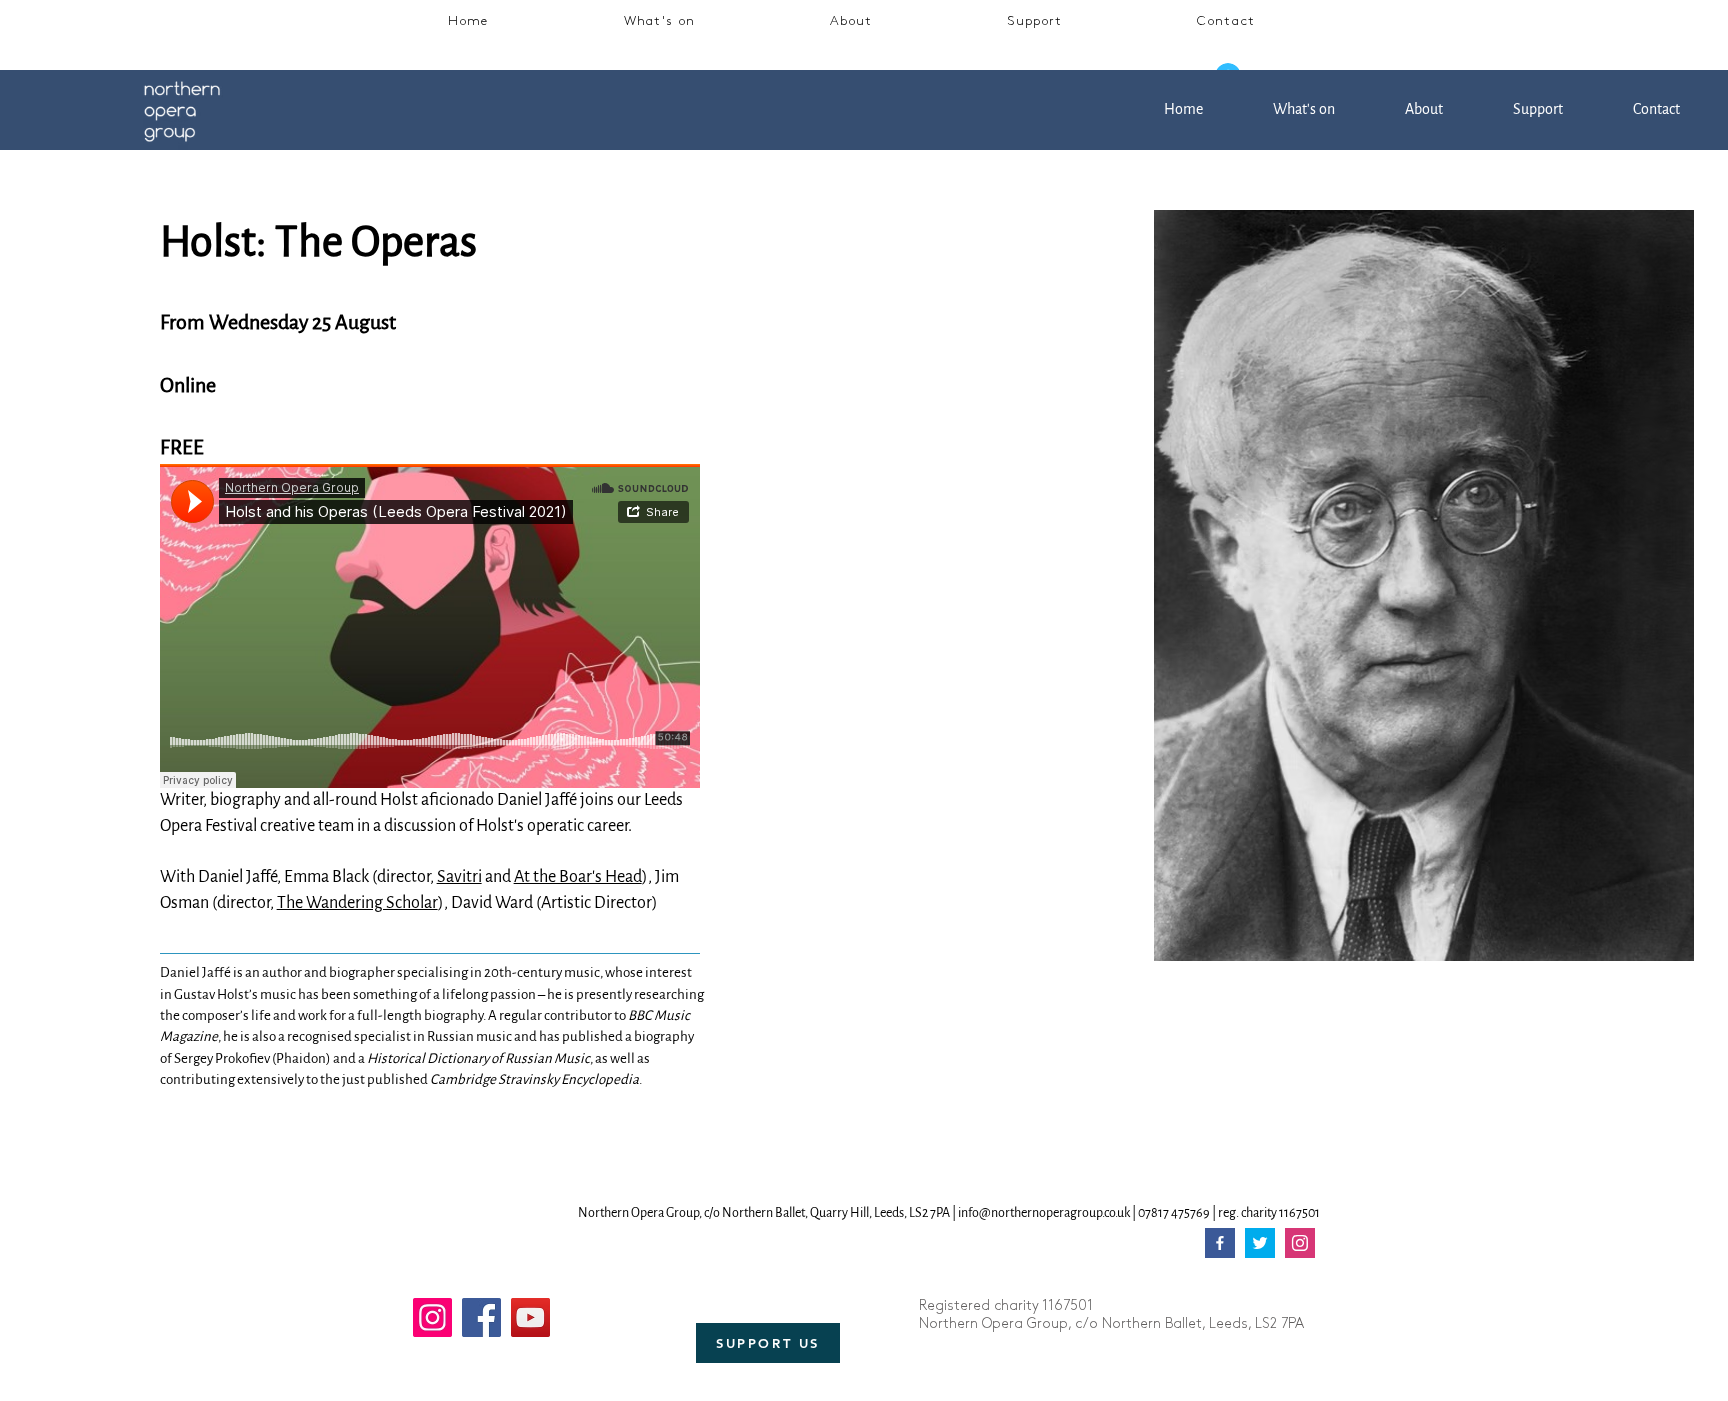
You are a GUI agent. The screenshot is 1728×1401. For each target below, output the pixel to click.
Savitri (459, 877)
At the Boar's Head (578, 877)
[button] (659, 23)
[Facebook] (481, 1317)
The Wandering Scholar (357, 903)
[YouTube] (530, 1317)
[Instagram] (432, 1317)
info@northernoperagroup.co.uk (1044, 1213)
